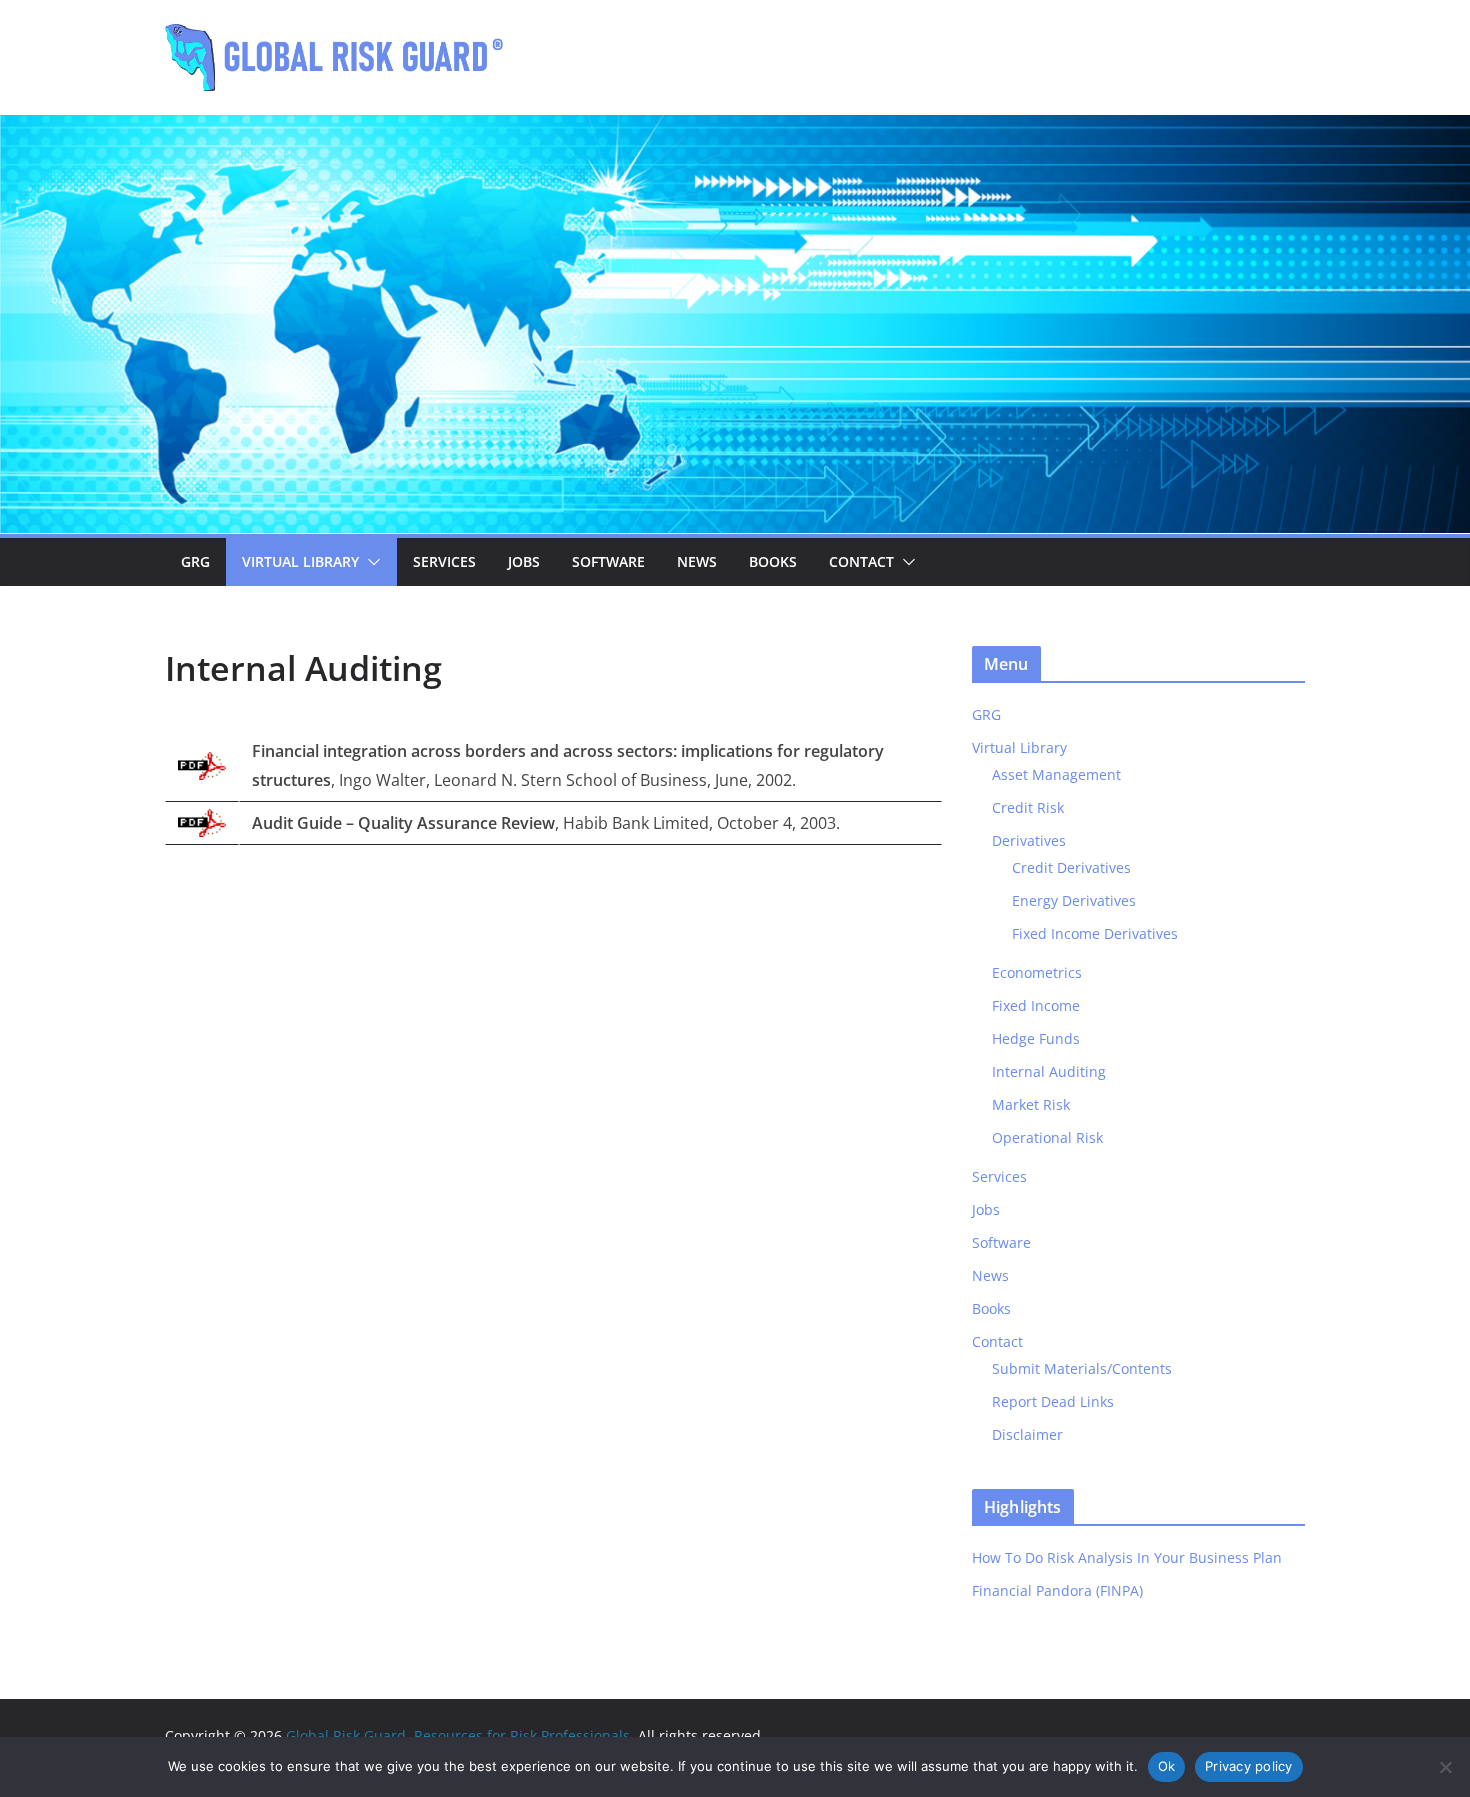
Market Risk (1031, 1104)
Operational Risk (1047, 1137)
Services (444, 561)
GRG (195, 561)
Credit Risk (1028, 807)
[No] (1445, 1767)
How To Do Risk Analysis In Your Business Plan (1127, 1557)
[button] (370, 562)
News (697, 561)
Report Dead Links (1053, 1401)
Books (773, 561)
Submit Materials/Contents (1082, 1368)
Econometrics (1037, 972)
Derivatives (1029, 840)
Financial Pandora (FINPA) (1057, 1590)
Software (608, 561)
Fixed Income (1036, 1005)
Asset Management (1056, 774)
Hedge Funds (1036, 1038)
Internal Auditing (1049, 1071)
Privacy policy (1249, 1766)
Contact (861, 561)
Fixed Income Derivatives (1095, 933)
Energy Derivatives (1074, 900)
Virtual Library (300, 561)
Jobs (524, 561)
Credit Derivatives (1071, 867)
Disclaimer (1027, 1434)
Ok (1167, 1766)
